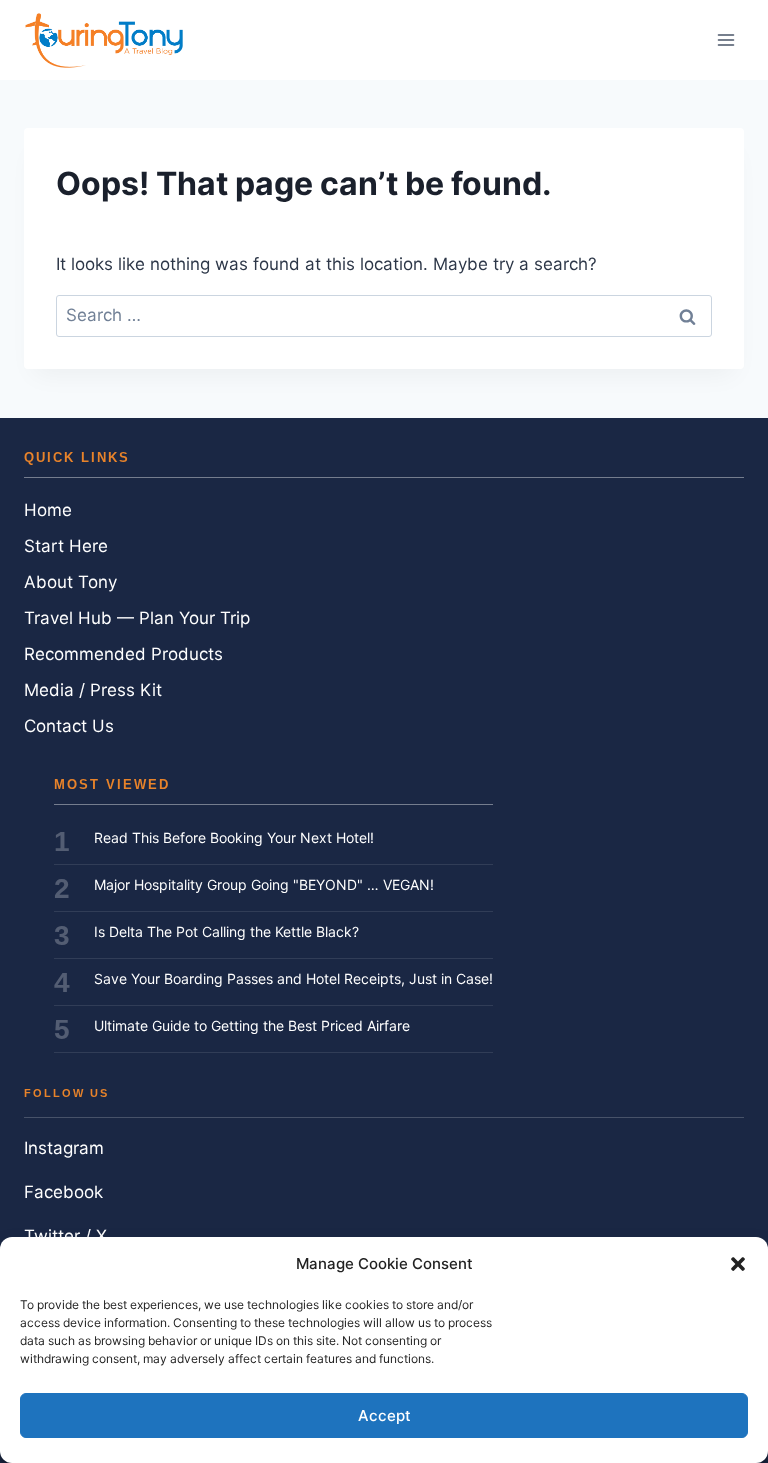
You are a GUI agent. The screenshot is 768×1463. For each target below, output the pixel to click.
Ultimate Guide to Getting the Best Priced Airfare (252, 1025)
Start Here (66, 546)
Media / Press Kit (93, 690)
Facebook (63, 1192)
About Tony (70, 582)
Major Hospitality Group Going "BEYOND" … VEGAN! (264, 884)
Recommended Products (123, 654)
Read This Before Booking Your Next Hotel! (234, 837)
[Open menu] (725, 39)
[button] (738, 1264)
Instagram (64, 1148)
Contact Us (69, 726)
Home (48, 510)
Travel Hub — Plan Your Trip (137, 618)
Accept (384, 1415)
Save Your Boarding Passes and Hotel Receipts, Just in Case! (293, 978)
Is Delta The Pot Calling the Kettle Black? (226, 931)
